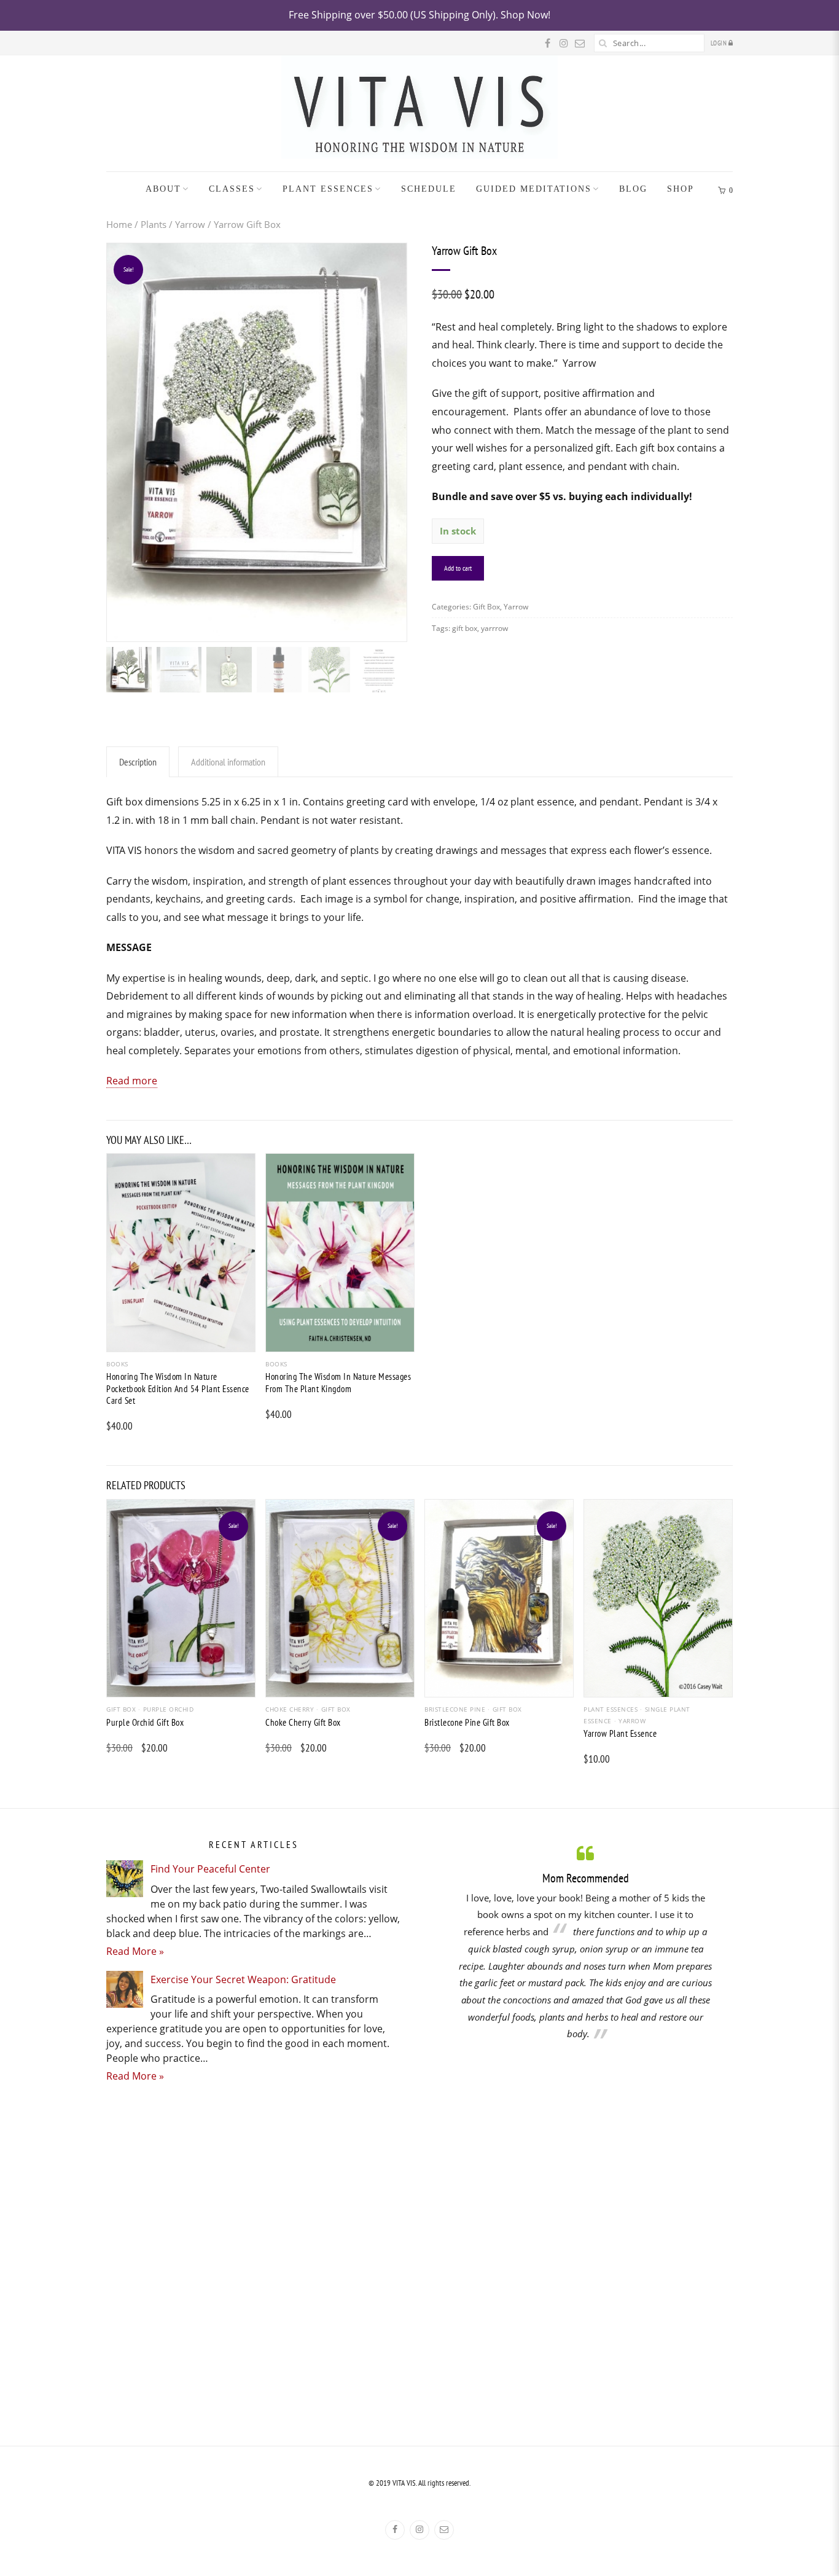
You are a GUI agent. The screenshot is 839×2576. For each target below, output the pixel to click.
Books (117, 1364)
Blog (633, 189)
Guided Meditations (534, 189)
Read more (132, 1081)
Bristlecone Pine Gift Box (467, 1722)
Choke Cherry (290, 1709)
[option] (585, 1942)
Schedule (429, 189)
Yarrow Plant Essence (620, 1733)
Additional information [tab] (228, 762)
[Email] (444, 2530)
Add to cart (458, 568)
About (163, 189)
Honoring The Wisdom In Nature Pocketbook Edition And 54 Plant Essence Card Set (178, 1388)
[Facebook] (395, 2530)
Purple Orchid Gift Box (145, 1722)
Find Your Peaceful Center (210, 1869)
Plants (154, 224)
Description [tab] (138, 762)
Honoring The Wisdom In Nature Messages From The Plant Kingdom (338, 1383)
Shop (681, 189)
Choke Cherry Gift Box (303, 1722)
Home (119, 224)
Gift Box (486, 607)
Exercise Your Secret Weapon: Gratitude (243, 1979)
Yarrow (190, 224)
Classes (232, 189)
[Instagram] (419, 2530)
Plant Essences (328, 189)
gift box (465, 628)
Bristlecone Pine (455, 1709)
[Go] (603, 43)
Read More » (135, 1951)
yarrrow (494, 628)
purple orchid (168, 1709)
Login (720, 43)
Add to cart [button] (181, 1341)
